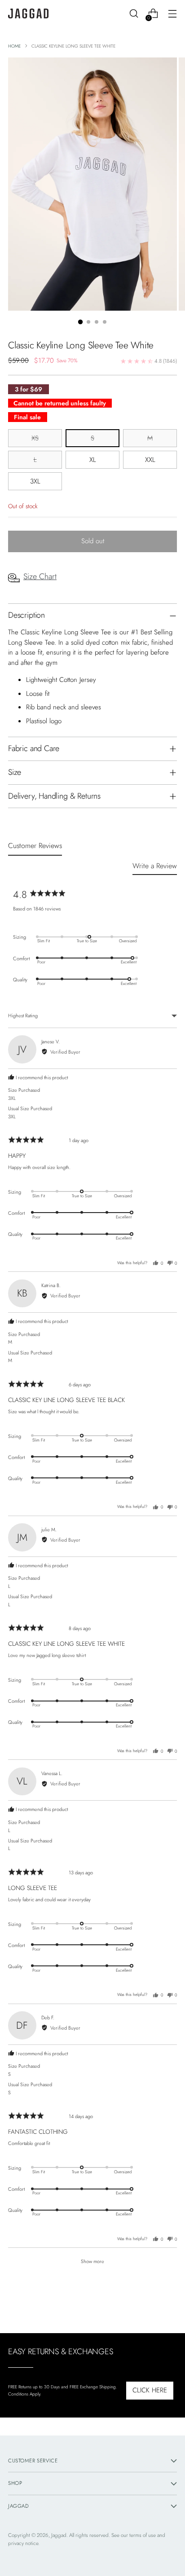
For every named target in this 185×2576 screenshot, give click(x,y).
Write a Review (155, 866)
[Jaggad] (28, 14)
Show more (92, 2261)
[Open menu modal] (172, 14)
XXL (150, 460)
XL (93, 460)
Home (14, 46)
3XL (35, 481)
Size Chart (40, 576)
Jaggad (59, 2535)
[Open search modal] (134, 14)
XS (35, 438)
